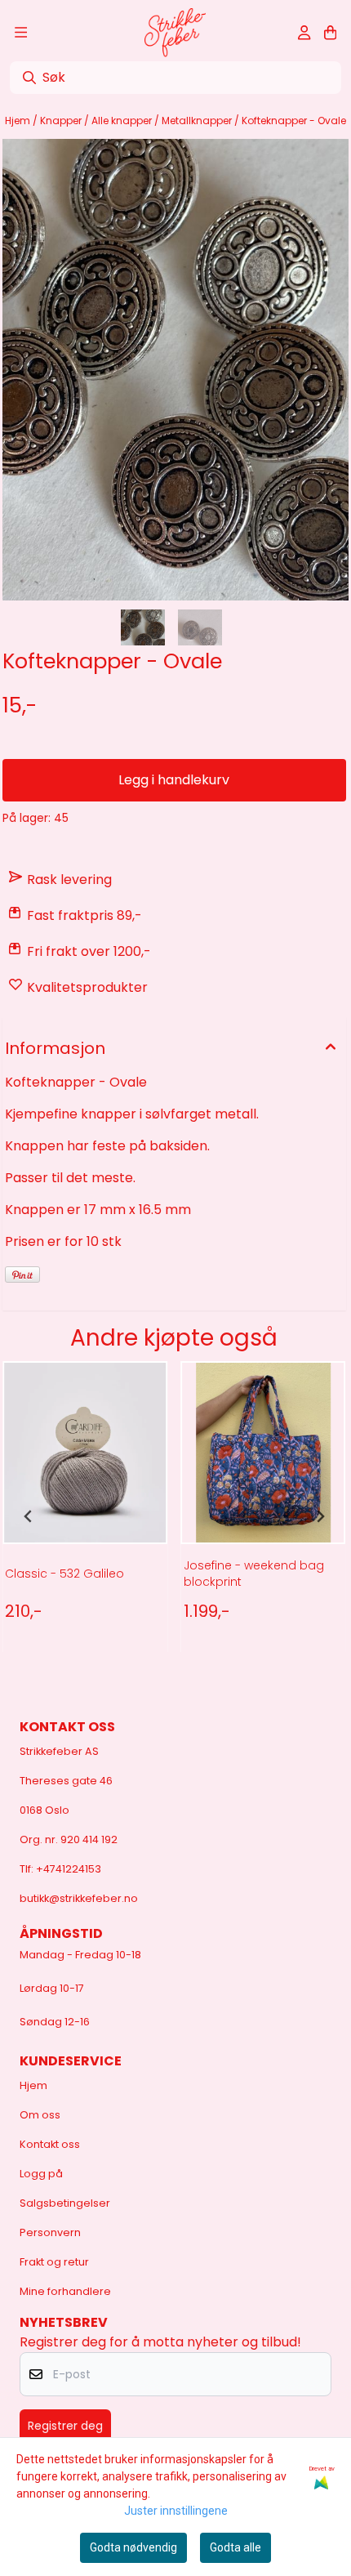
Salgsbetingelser (65, 2203)
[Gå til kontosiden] (304, 33)
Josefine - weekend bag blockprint (254, 1574)
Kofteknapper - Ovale (294, 121)
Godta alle (235, 2547)
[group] (85, 1516)
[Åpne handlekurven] (330, 33)
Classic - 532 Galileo (64, 1574)
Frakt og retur (54, 2262)
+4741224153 (69, 1869)
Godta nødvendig (133, 2547)
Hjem (19, 121)
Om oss (40, 2115)
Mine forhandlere (65, 2291)
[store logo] (175, 33)
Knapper (62, 121)
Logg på (41, 2174)
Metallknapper (198, 121)
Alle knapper (123, 121)
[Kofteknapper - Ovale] (175, 370)
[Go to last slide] (29, 1516)
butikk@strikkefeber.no (79, 1898)
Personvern (50, 2232)
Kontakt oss (50, 2144)
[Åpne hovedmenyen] (21, 33)
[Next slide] (320, 1516)
